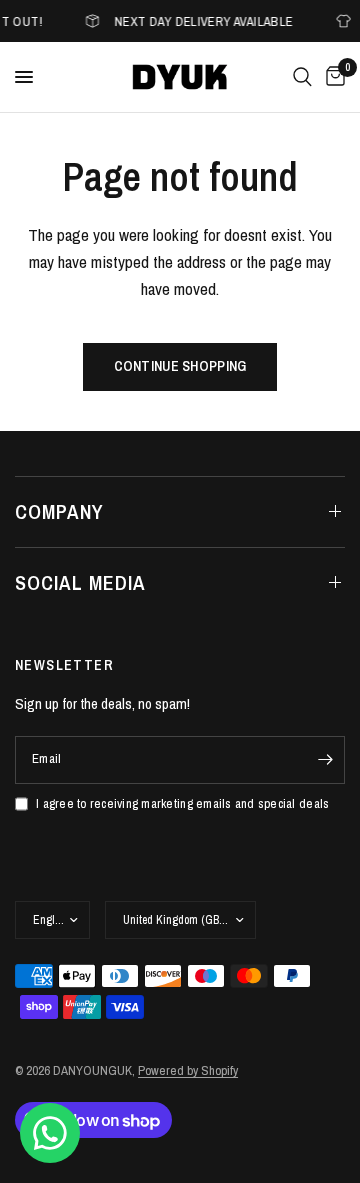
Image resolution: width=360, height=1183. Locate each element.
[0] (332, 77)
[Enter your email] (325, 760)
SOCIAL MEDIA (80, 582)
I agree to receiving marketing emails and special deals (182, 803)
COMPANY (59, 511)
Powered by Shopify (188, 1070)
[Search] (302, 77)
